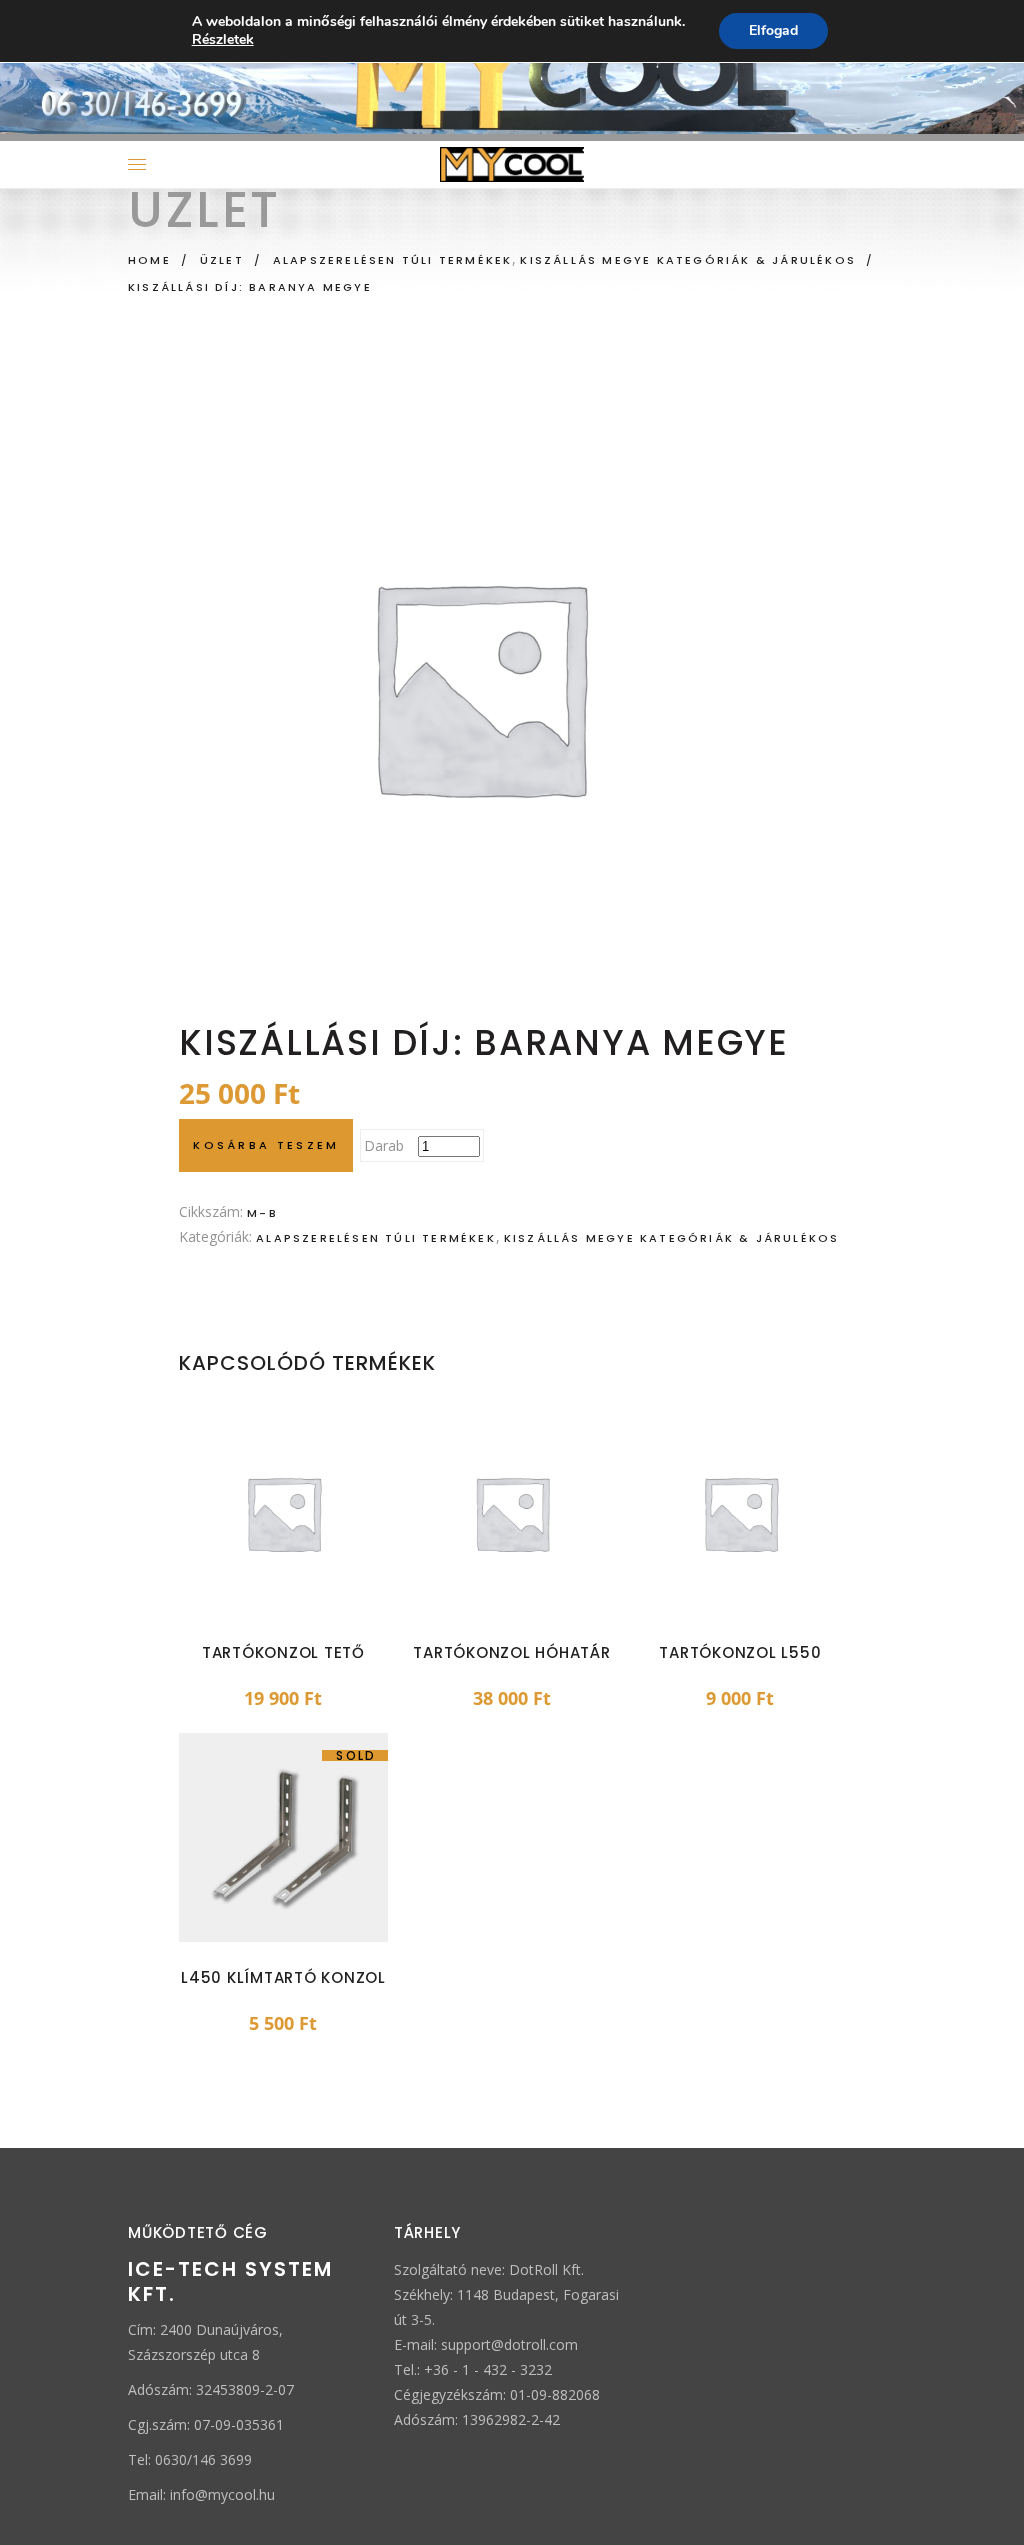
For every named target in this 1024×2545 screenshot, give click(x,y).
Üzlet (222, 260)
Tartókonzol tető (283, 1652)
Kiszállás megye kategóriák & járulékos (688, 260)
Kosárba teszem (266, 1145)
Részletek (223, 40)
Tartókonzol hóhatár (511, 1652)
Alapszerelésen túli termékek (393, 260)
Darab (384, 1145)
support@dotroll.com (509, 2344)
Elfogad (773, 30)
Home (149, 260)
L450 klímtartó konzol (283, 1977)
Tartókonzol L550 (740, 1652)
